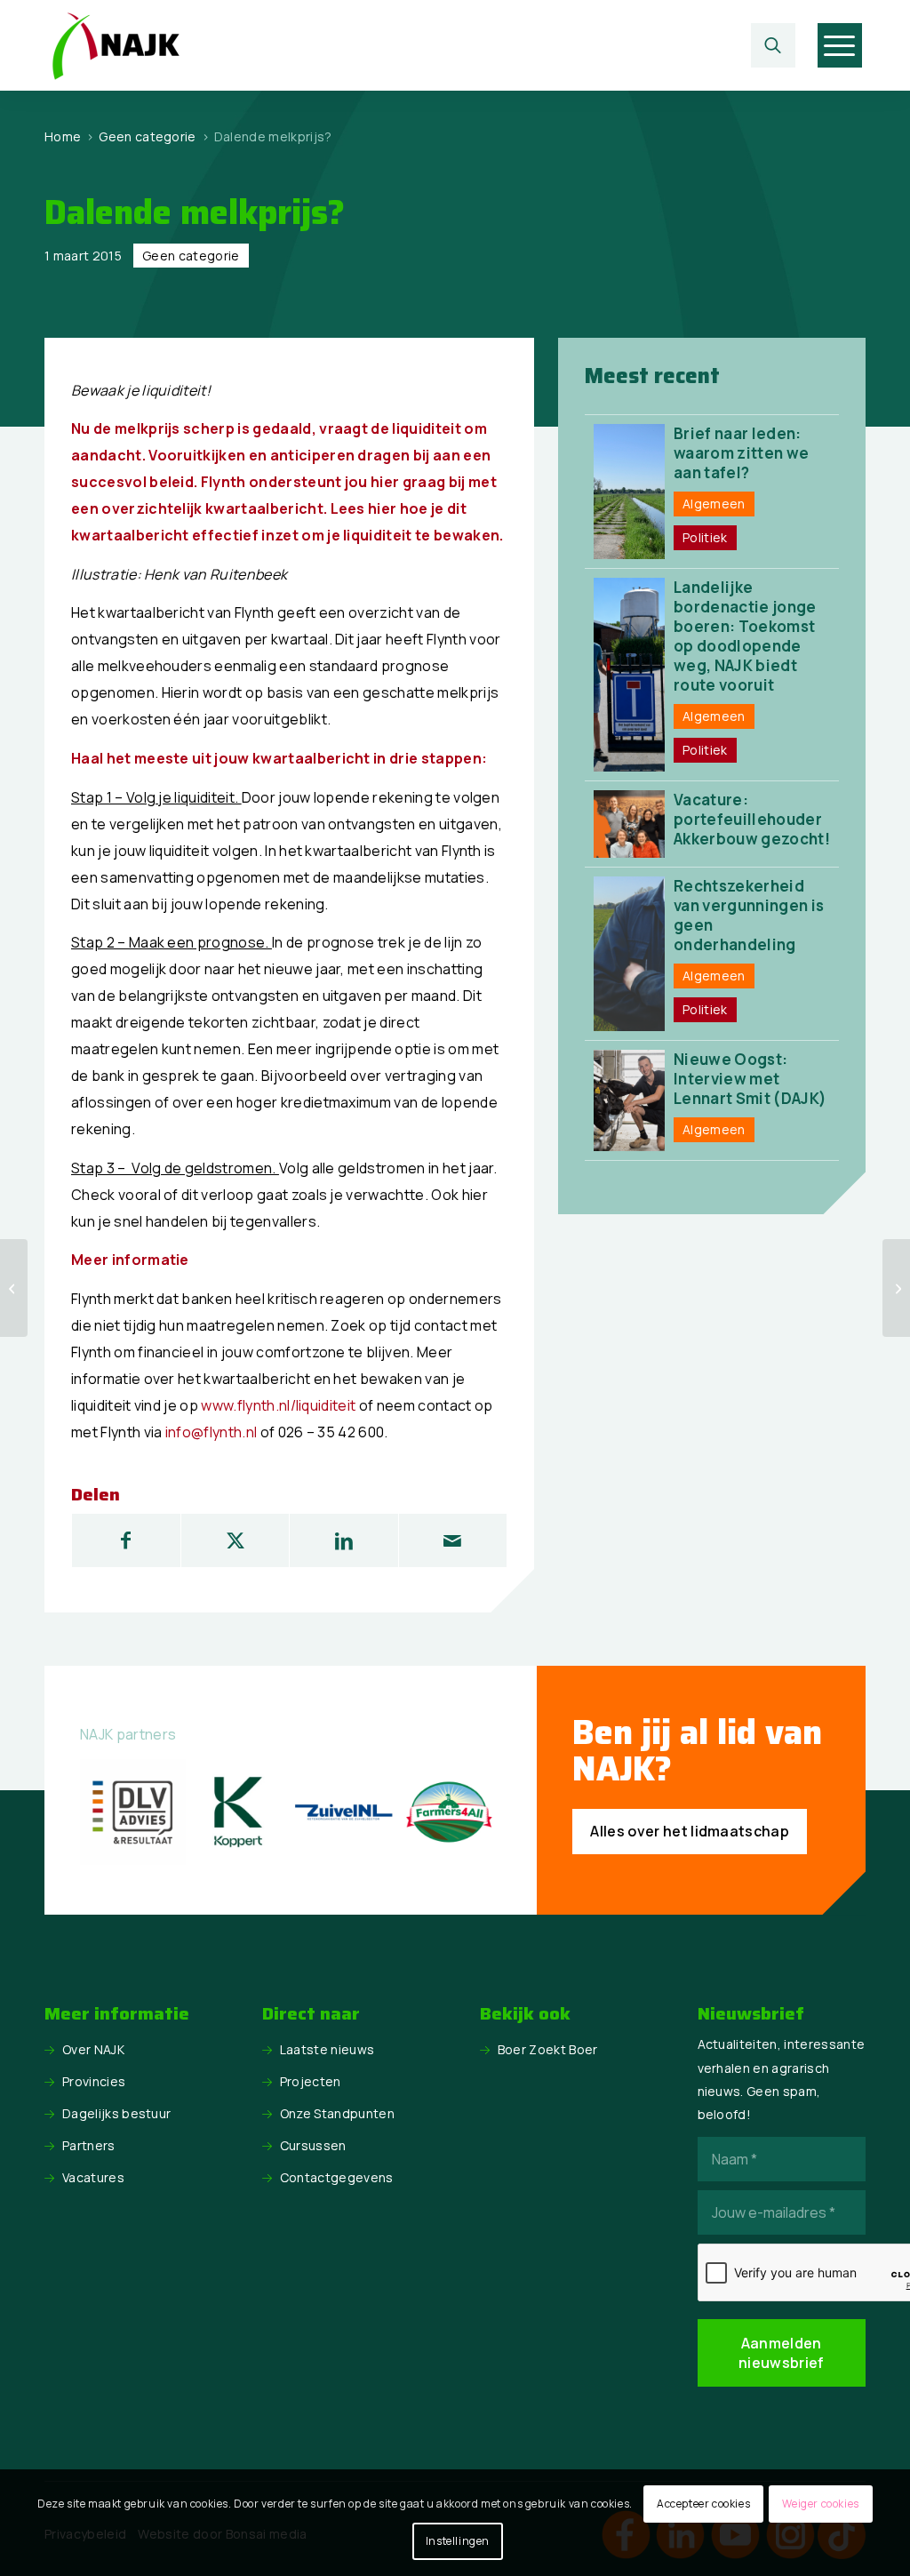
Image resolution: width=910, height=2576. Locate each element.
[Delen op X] (235, 1540)
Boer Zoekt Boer (548, 2049)
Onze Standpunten (337, 2113)
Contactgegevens (337, 2177)
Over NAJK (93, 2049)
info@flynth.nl (211, 1432)
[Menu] (839, 45)
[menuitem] (778, 45)
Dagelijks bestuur (116, 2113)
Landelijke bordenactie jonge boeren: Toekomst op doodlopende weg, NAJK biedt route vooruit (745, 636)
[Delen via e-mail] (453, 1540)
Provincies (94, 2081)
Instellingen (458, 2541)
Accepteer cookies (703, 2504)
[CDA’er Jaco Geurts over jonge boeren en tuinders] (896, 1288)
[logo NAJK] (116, 45)
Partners (89, 2145)
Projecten (311, 2081)
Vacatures (93, 2177)
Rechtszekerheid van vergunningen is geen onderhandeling (749, 915)
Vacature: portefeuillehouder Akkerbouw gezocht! (752, 819)
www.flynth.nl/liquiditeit (278, 1405)
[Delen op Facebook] (126, 1540)
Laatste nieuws (327, 2049)
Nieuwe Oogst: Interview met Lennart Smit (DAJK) (750, 1079)
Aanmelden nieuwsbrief (782, 2353)
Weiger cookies (820, 2504)
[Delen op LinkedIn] (343, 1540)
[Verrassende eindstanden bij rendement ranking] (14, 1288)
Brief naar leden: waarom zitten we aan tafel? (741, 453)
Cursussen (313, 2145)
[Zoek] (773, 45)
